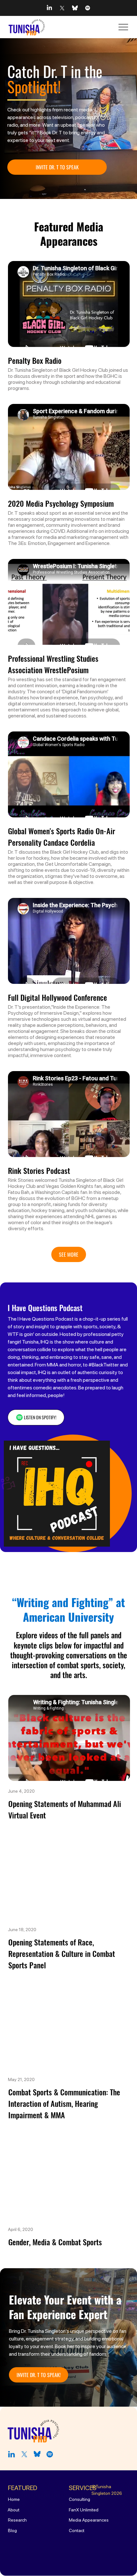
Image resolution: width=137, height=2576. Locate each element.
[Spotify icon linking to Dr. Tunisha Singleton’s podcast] (88, 8)
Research (17, 2520)
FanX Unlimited (84, 2510)
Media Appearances (89, 2520)
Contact (77, 2530)
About (14, 2510)
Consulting (79, 2499)
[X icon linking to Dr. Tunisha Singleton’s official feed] (24, 2454)
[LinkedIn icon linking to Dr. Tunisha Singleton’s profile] (49, 8)
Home (14, 2499)
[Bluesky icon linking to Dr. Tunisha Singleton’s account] (75, 8)
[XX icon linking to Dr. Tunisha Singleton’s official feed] (62, 8)
